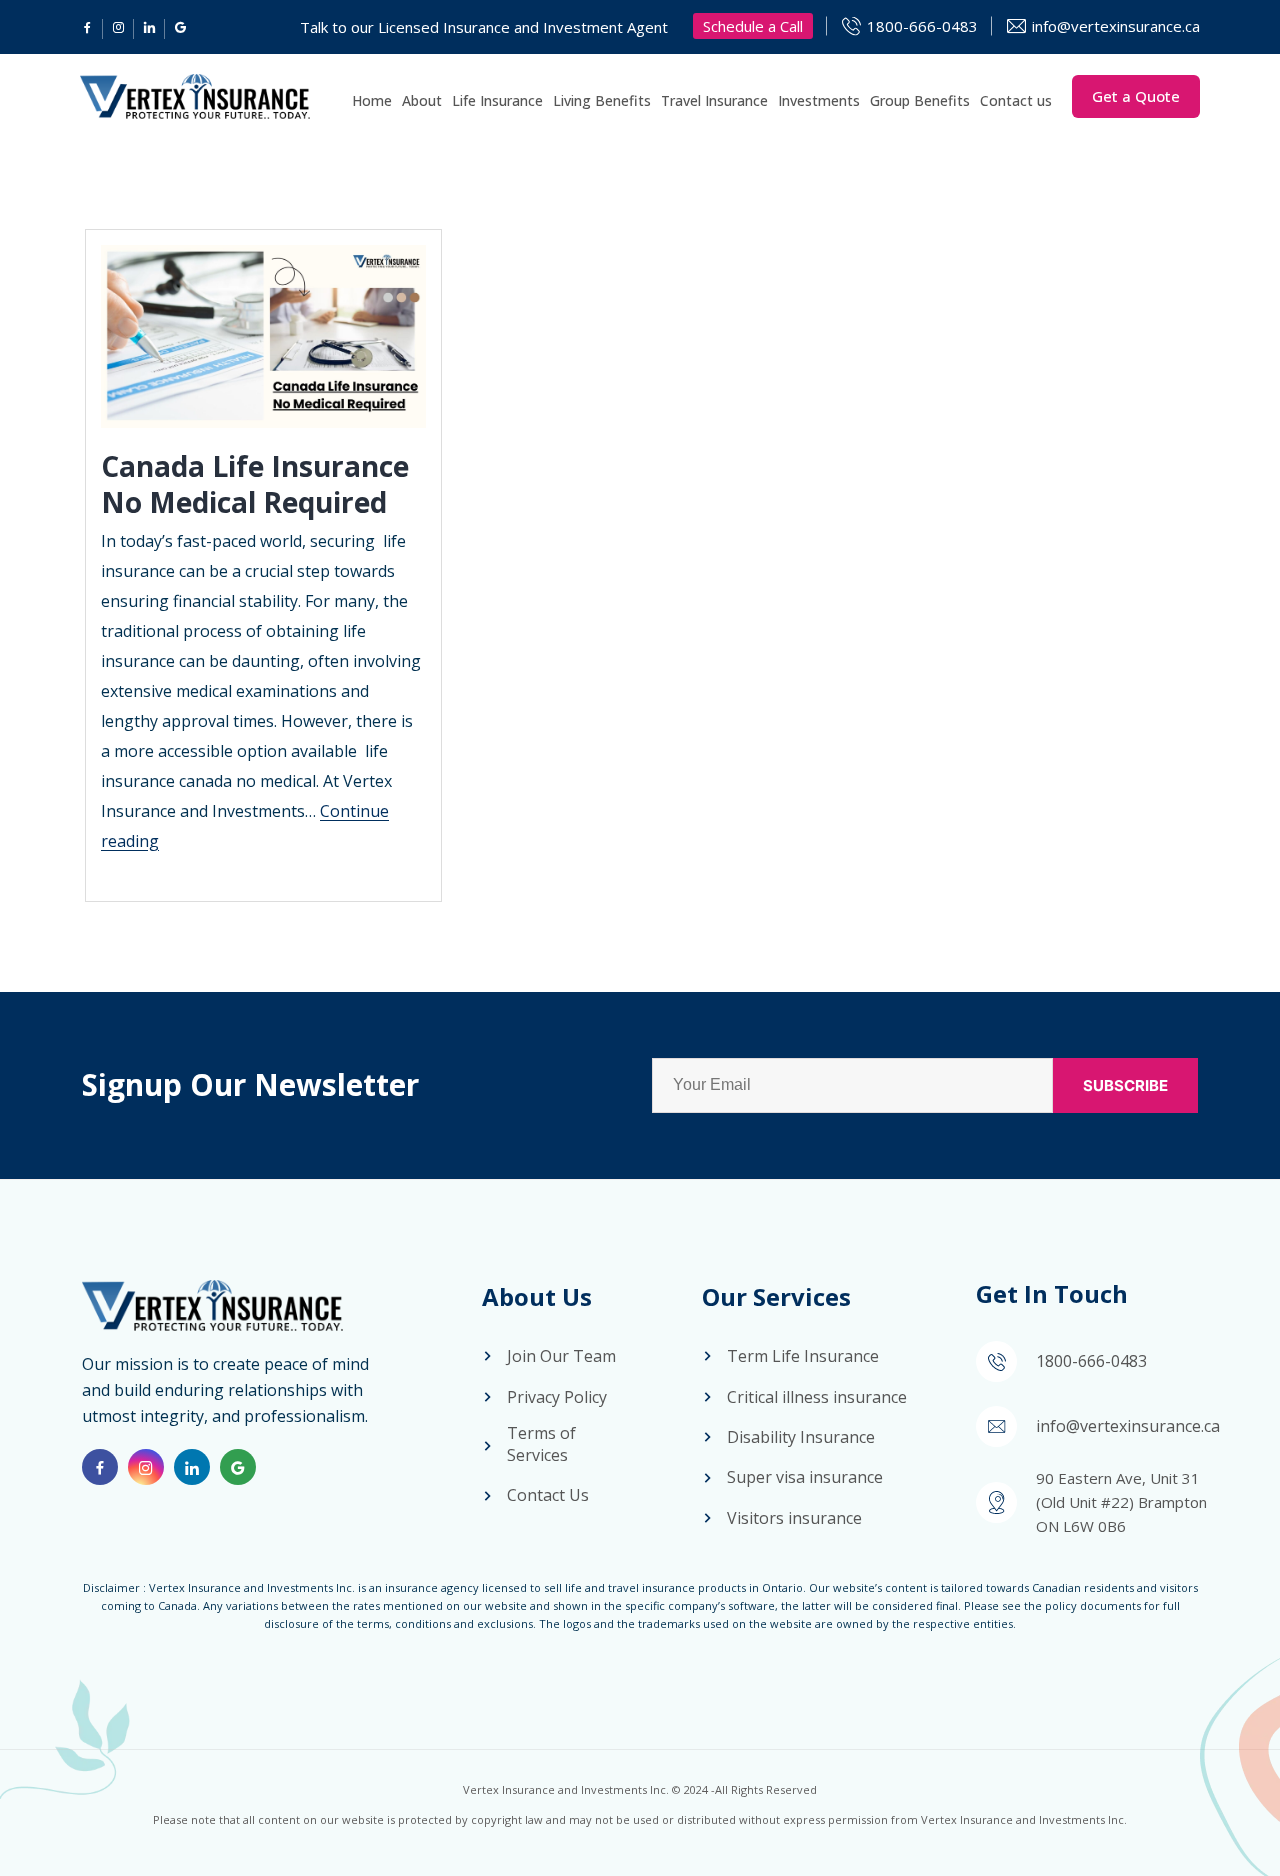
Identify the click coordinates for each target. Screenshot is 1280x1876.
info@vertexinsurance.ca (1116, 26)
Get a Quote (1136, 96)
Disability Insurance (801, 1437)
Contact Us (548, 1495)
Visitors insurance (794, 1518)
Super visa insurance (805, 1477)
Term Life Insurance (803, 1356)
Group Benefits (920, 100)
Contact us (1016, 100)
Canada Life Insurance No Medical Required (255, 484)
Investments (819, 100)
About (422, 100)
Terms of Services (541, 1444)
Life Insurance (497, 100)
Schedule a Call (753, 26)
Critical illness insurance (817, 1397)
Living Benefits (602, 100)
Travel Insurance (714, 100)
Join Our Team (561, 1356)
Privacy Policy (557, 1397)
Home (372, 100)
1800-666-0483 (922, 26)
